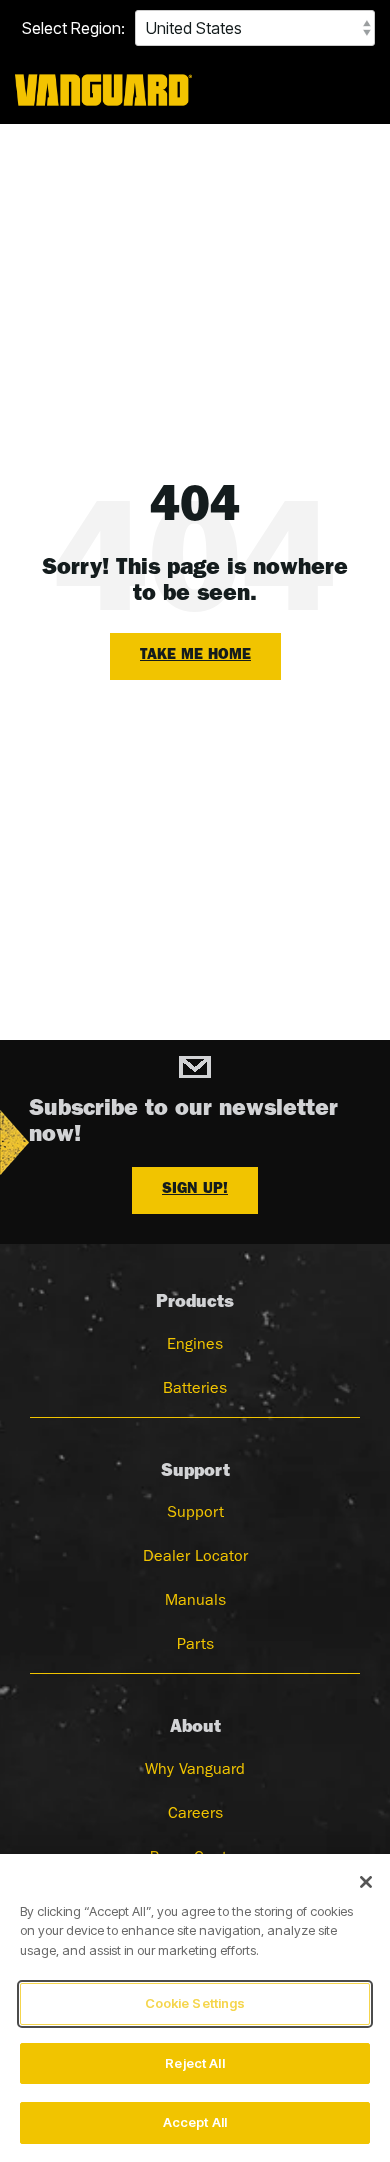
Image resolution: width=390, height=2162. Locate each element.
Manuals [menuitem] (195, 1602)
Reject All (194, 2063)
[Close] (366, 1882)
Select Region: (73, 28)
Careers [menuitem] (195, 1815)
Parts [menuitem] (195, 1646)
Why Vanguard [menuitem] (195, 1771)
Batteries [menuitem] (195, 1390)
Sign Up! (195, 1190)
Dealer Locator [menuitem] (195, 1558)
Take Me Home (195, 656)
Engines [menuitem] (195, 1346)
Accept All (195, 2122)
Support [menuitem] (195, 1514)
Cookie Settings (195, 2003)
